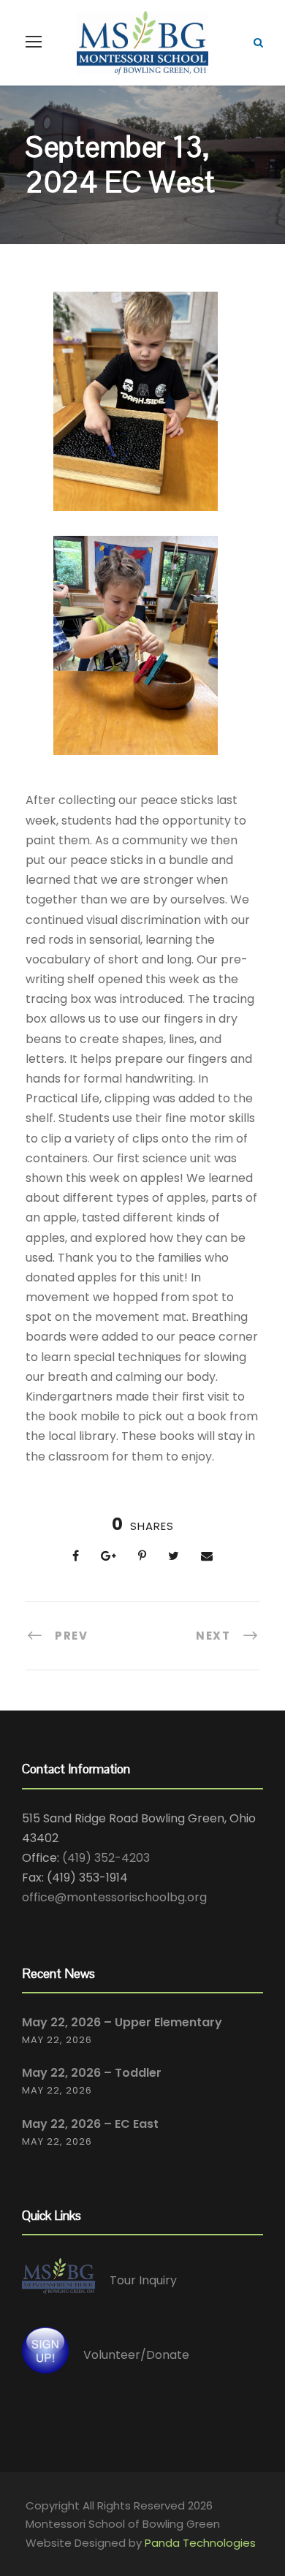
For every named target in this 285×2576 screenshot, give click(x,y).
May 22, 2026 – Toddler (92, 2073)
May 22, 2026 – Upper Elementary (122, 2022)
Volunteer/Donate (136, 2355)
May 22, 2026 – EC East (90, 2124)
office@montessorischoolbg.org (114, 1897)
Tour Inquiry (143, 2280)
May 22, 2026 (57, 2040)
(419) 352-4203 (106, 1858)
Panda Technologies (200, 2543)
